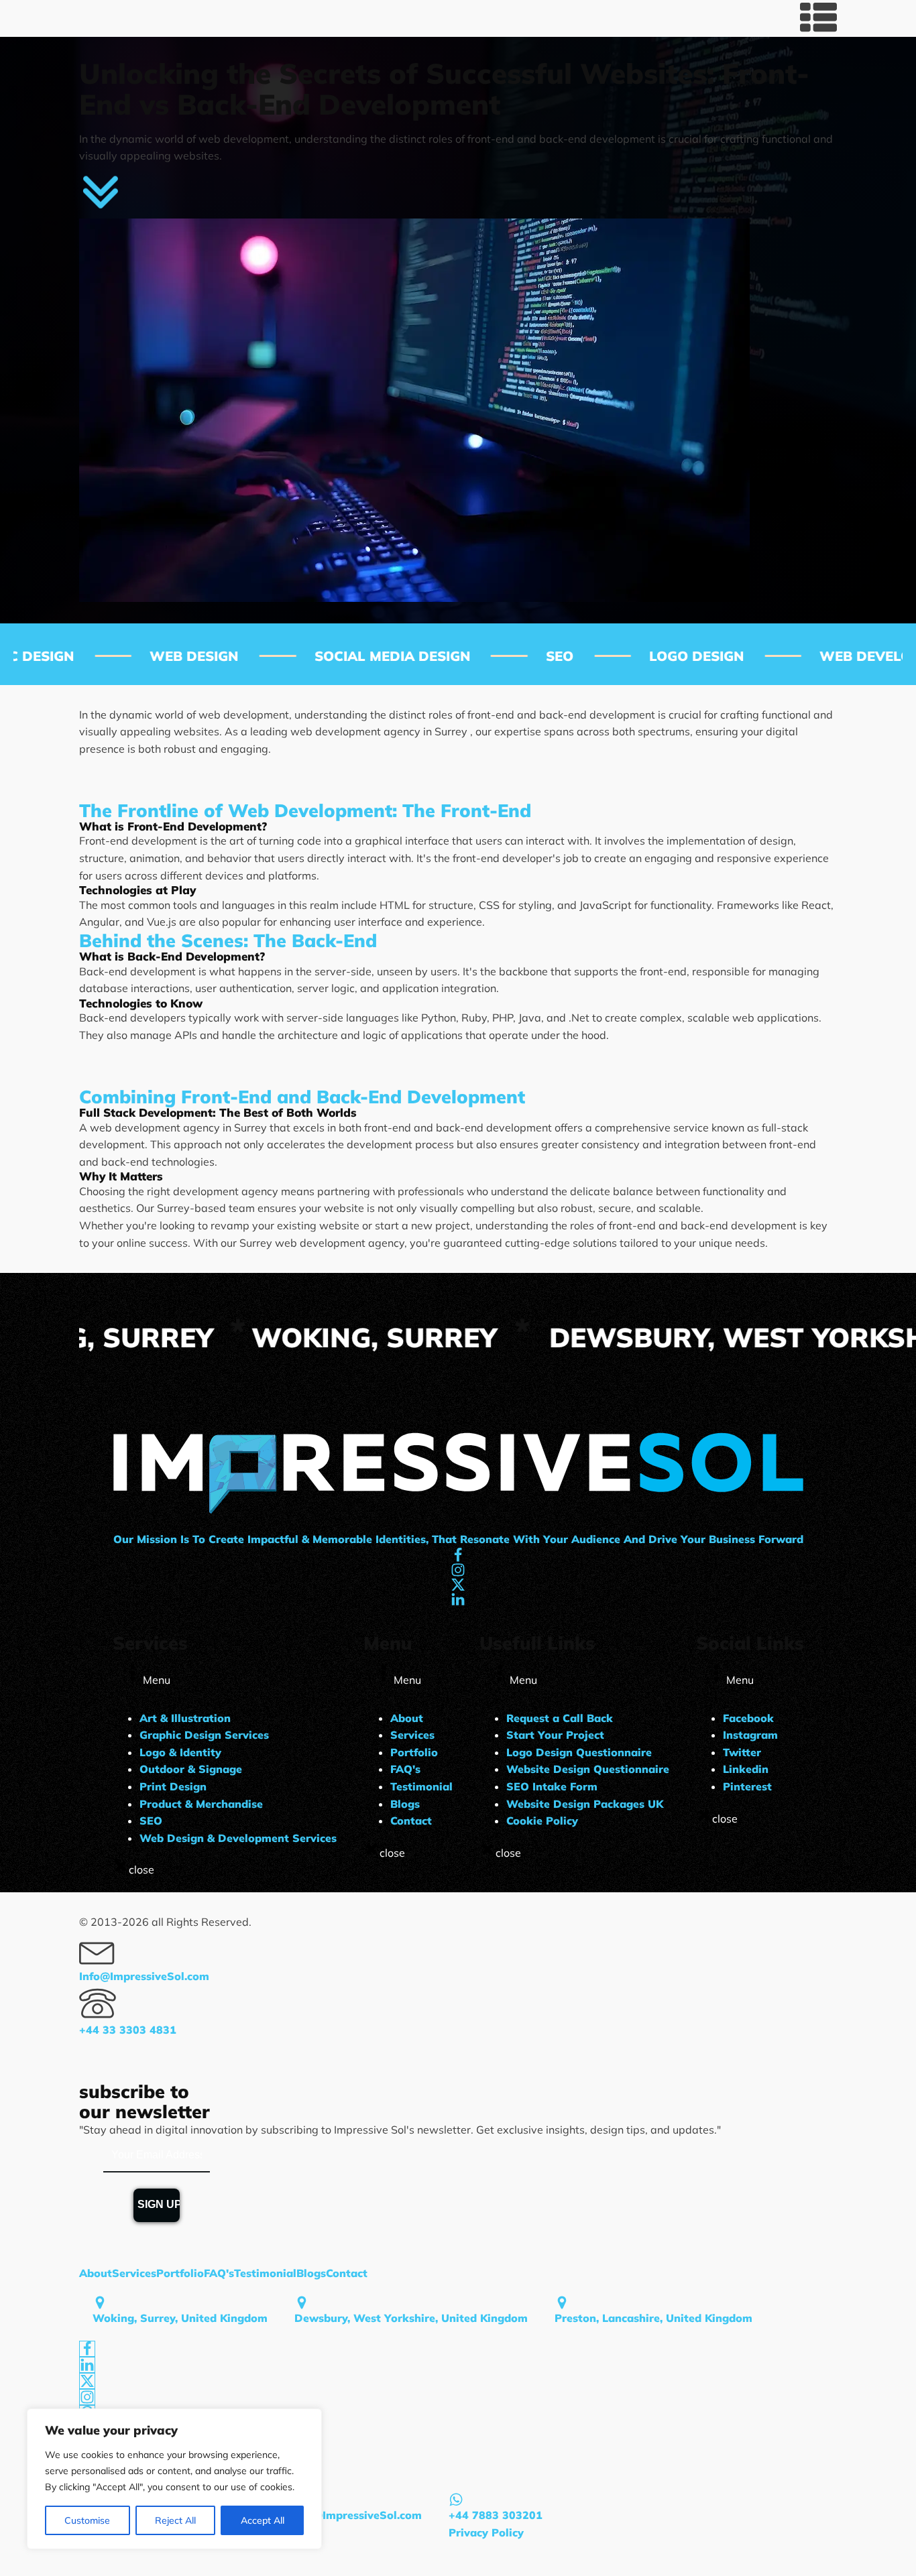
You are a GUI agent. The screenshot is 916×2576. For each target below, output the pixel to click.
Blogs (405, 1804)
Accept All (263, 2520)
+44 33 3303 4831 (128, 2030)
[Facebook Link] (87, 2349)
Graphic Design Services (204, 1735)
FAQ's (405, 1769)
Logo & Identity (180, 1752)
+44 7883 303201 (496, 2515)
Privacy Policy (486, 2532)
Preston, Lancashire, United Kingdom (653, 2318)
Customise (87, 2520)
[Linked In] (87, 2365)
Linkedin (746, 1769)
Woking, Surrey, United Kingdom (180, 2318)
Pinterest (747, 1786)
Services (412, 1735)
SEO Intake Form (552, 1786)
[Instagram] (87, 2397)
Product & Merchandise (201, 1804)
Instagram (750, 1735)
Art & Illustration (185, 1718)
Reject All (175, 2520)
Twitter (742, 1752)
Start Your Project (555, 1735)
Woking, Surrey (130, 1337)
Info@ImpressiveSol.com (144, 1976)
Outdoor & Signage (191, 1769)
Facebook (748, 1718)
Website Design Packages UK (585, 1804)
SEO (151, 1821)
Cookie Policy (542, 1821)
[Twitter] (87, 2381)
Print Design (173, 1786)
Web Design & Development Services (238, 1838)
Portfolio (414, 1752)
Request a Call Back (560, 1718)
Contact (411, 1821)
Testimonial (421, 1786)
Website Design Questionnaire (588, 1769)
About (407, 1718)
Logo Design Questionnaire (579, 1752)
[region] (174, 2479)
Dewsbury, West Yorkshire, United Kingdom (411, 2318)
